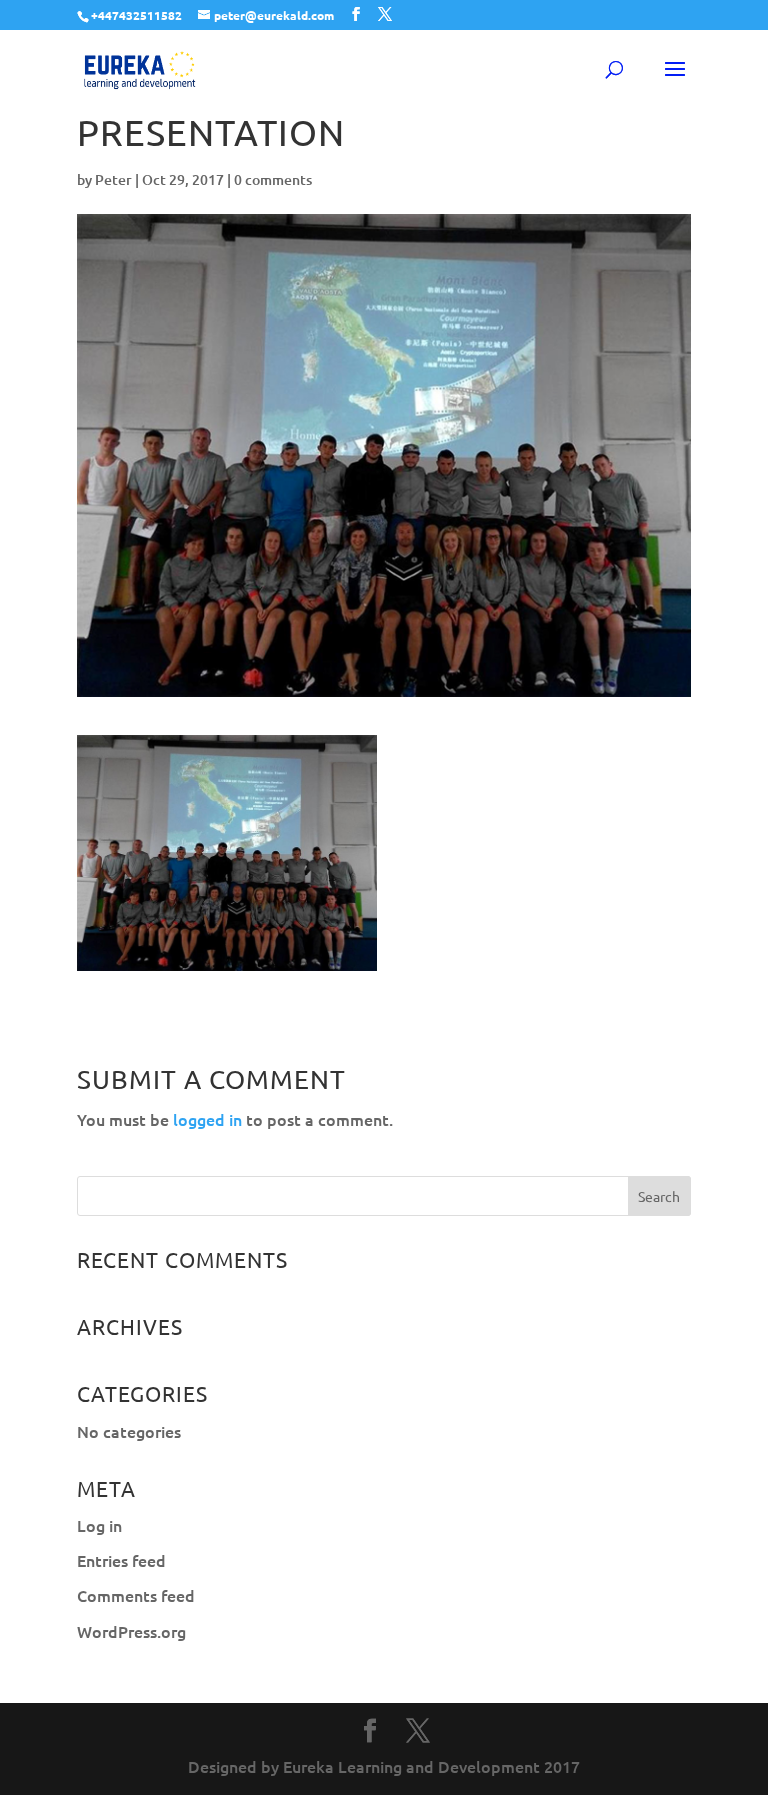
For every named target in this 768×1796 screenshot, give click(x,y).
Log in (99, 1525)
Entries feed (121, 1560)
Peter (113, 179)
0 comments (273, 179)
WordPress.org (131, 1631)
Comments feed (136, 1595)
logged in (207, 1119)
